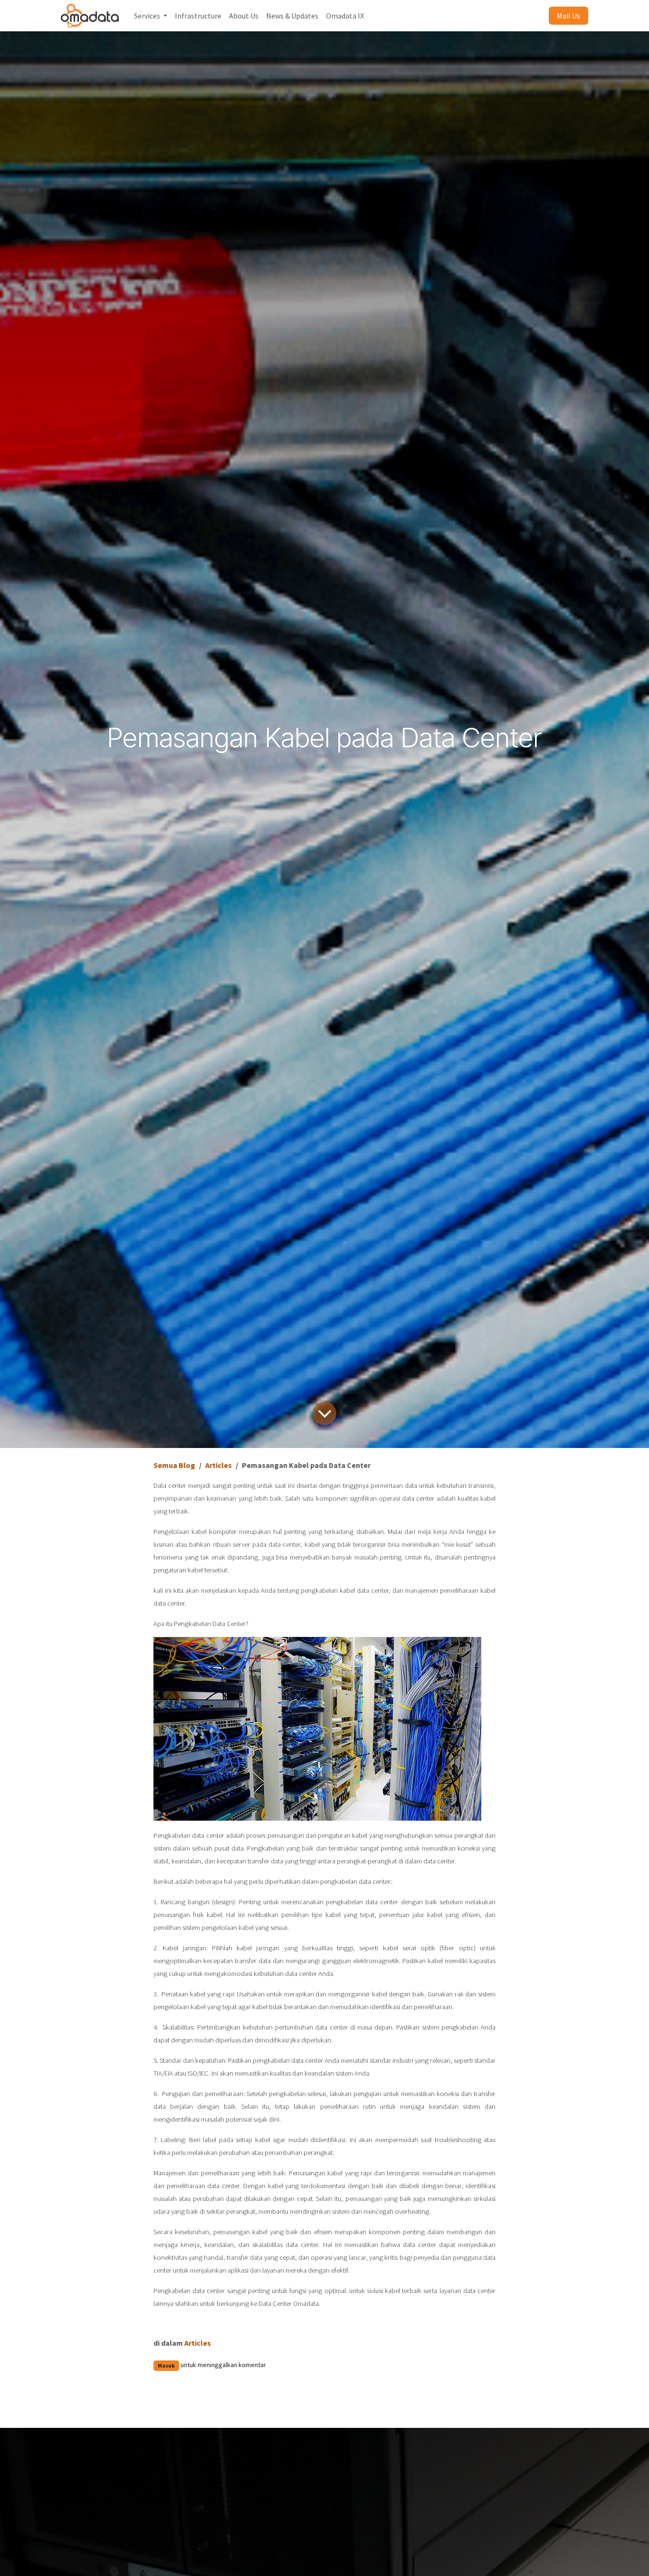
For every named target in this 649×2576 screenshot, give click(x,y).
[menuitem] (151, 16)
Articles (219, 1465)
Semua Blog (174, 1465)
